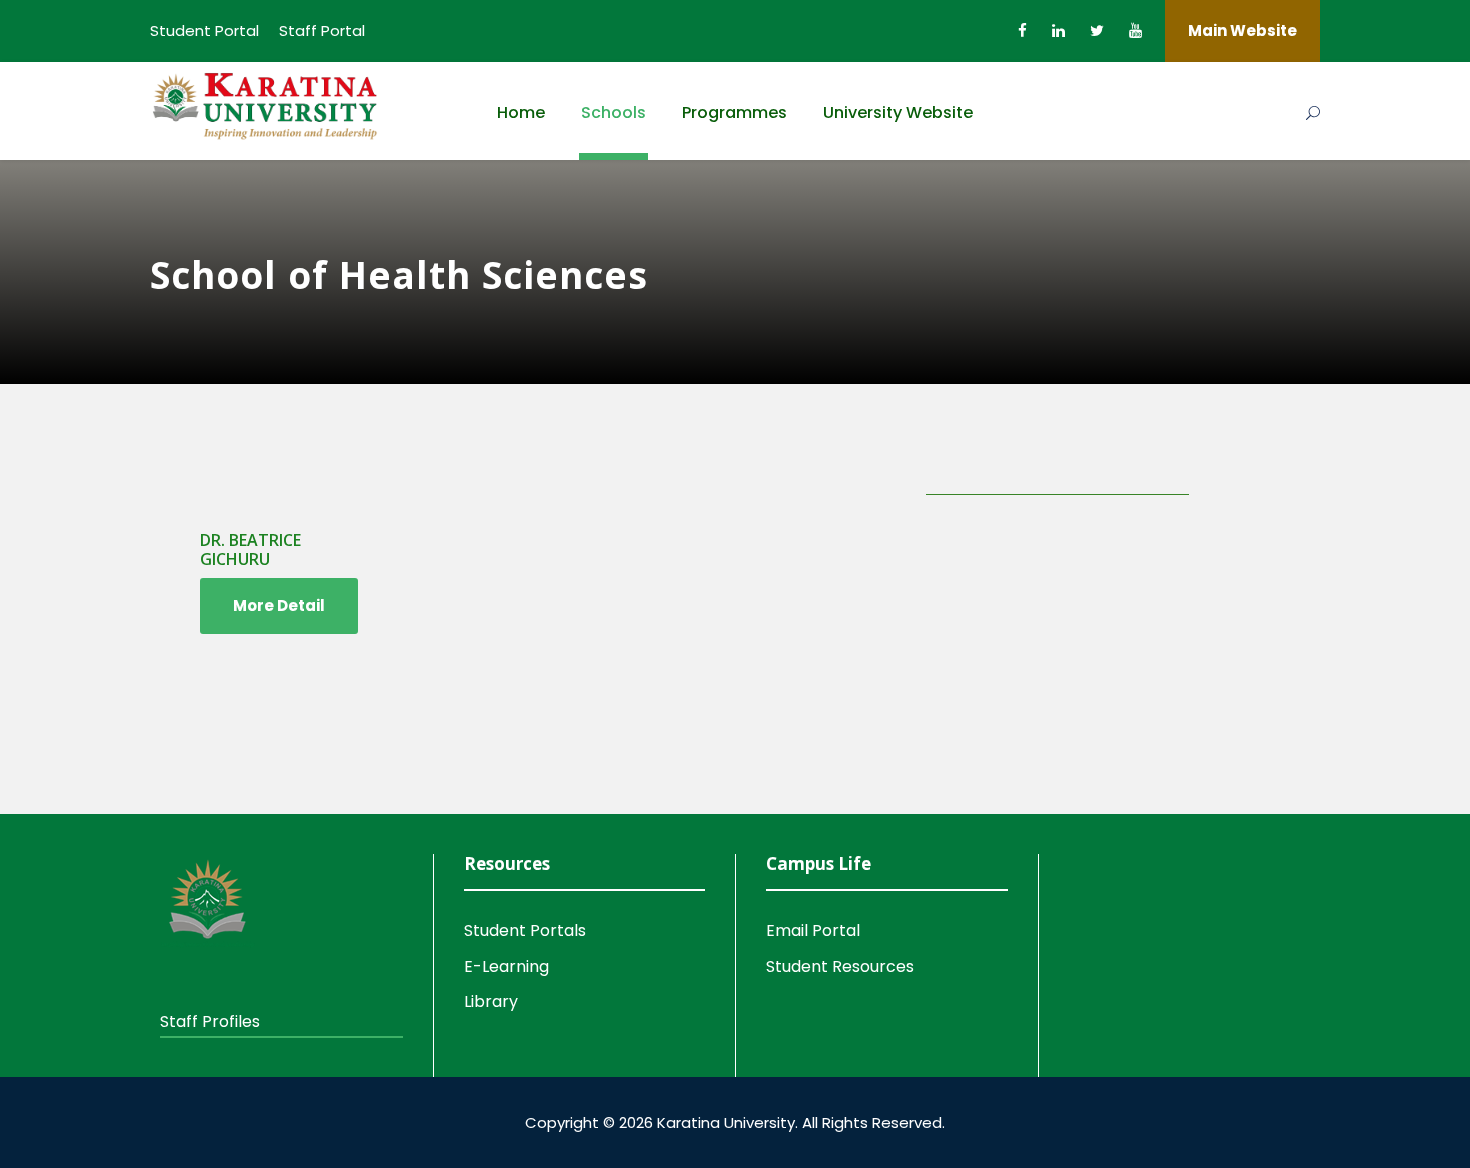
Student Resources (840, 966)
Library (491, 1001)
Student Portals (525, 930)
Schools (613, 112)
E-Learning (506, 966)
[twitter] (1097, 30)
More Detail (279, 605)
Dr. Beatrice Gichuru (250, 549)
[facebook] (1022, 30)
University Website (898, 112)
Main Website (1242, 30)
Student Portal (204, 30)
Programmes (734, 112)
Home (521, 112)
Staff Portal (322, 30)
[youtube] (1135, 30)
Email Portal (813, 930)
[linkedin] (1058, 30)
